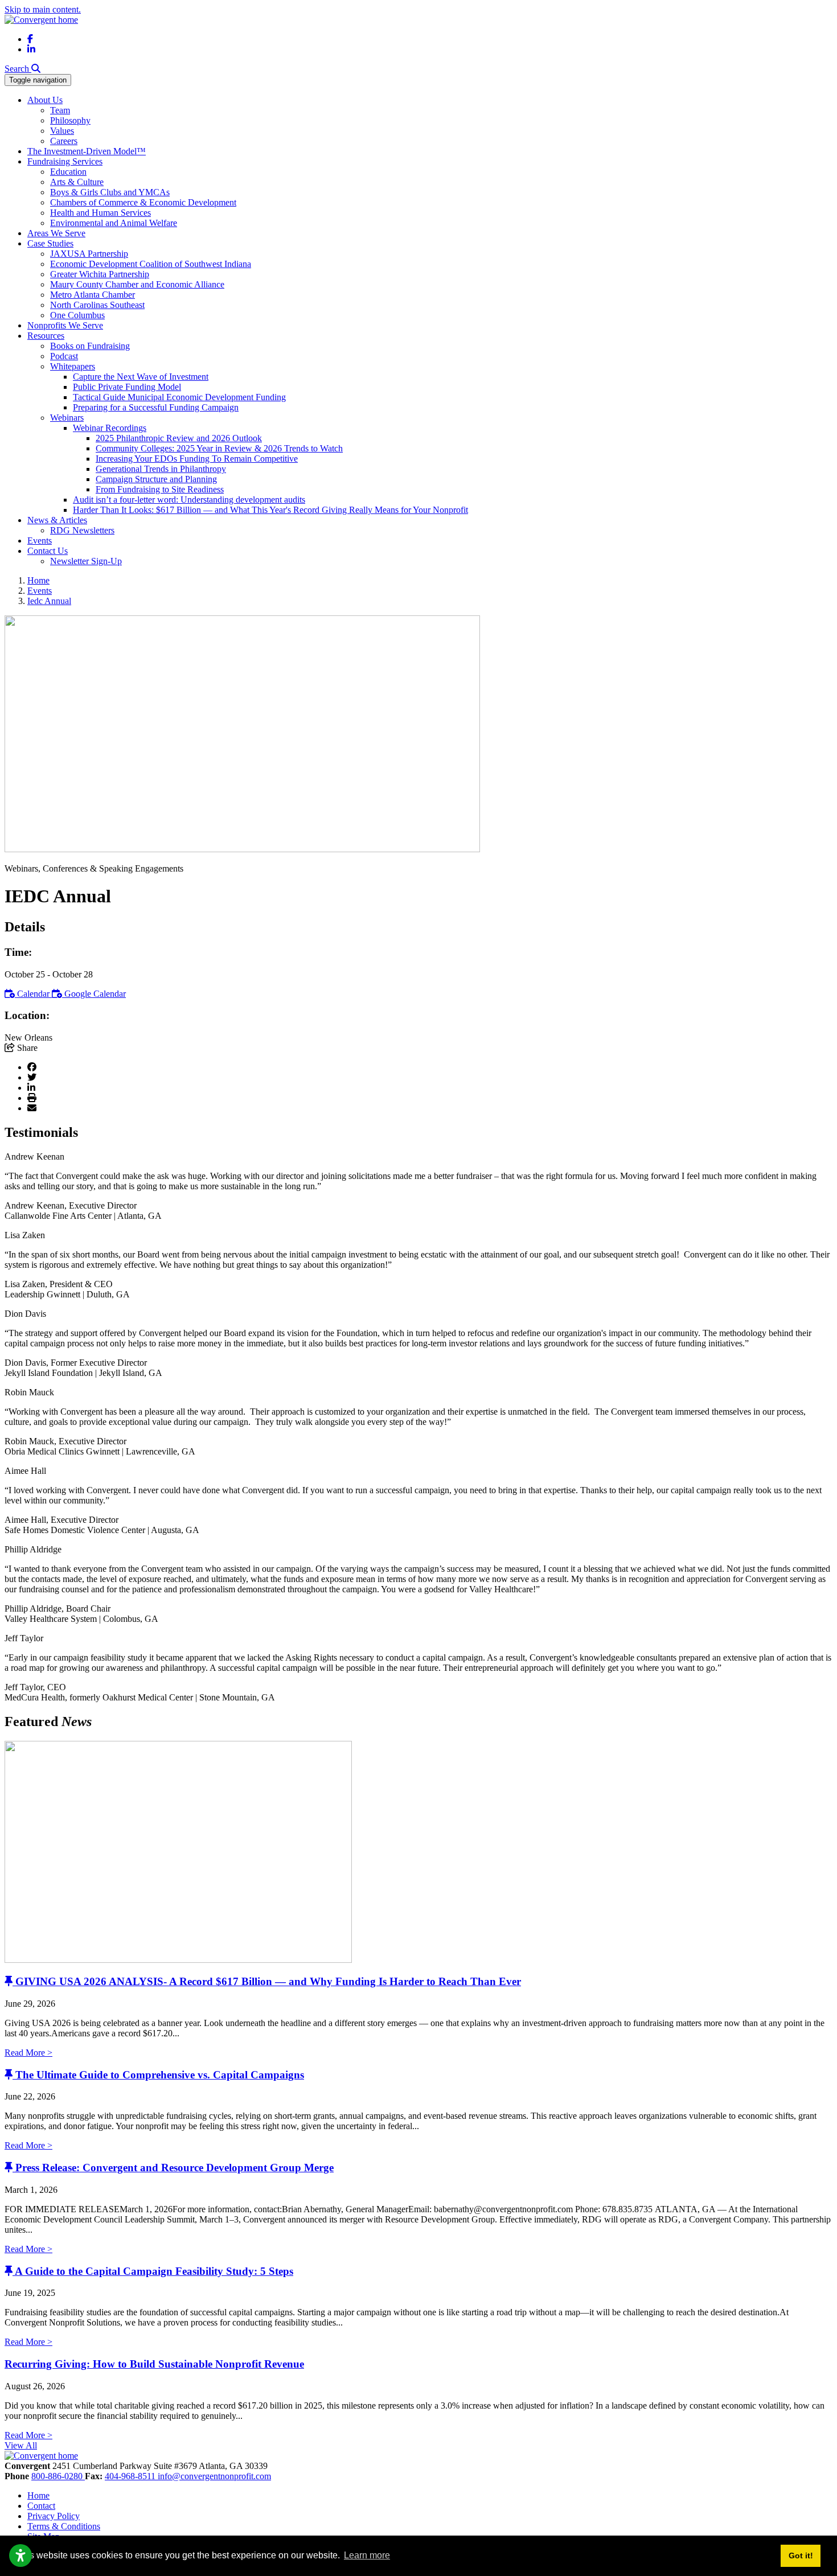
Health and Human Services (100, 213)
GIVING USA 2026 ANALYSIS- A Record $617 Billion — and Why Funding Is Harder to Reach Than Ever (268, 1981)
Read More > (28, 2053)
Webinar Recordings (110, 428)
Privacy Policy (54, 2516)
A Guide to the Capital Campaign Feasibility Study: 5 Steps (154, 2271)
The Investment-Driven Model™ (87, 151)
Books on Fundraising (90, 346)
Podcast (64, 356)
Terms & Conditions (64, 2526)
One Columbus (77, 315)
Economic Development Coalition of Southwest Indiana (151, 264)
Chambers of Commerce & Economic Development (143, 202)
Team (60, 110)
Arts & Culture (77, 182)
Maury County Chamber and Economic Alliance (137, 284)
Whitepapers (73, 366)
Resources (46, 336)
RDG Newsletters (82, 530)
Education (68, 172)
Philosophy (70, 120)
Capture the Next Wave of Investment (141, 377)
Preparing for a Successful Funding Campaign (156, 407)
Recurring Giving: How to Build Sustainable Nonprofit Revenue (154, 2364)
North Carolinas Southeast (97, 305)
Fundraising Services (65, 161)
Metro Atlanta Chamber (93, 295)
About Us (45, 100)
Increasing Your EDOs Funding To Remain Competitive (197, 459)
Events (40, 541)
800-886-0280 (58, 2476)
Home (38, 2495)
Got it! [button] (801, 2556)
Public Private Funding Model (127, 387)
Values (62, 131)
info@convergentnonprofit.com (214, 2476)
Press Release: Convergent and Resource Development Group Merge (175, 2168)
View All (21, 2445)
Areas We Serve (56, 233)
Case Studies (50, 243)
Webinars (67, 418)
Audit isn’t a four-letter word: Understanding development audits (189, 500)
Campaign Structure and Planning (156, 479)
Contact (41, 2506)
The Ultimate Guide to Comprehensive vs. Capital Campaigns (160, 2075)
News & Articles (57, 520)
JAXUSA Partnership (89, 254)
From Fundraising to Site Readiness (160, 489)
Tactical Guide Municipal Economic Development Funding (179, 397)
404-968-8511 (131, 2476)
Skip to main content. (43, 9)
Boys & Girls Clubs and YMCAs (110, 192)
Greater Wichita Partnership (100, 274)
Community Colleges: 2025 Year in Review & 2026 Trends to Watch (219, 448)
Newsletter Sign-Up (86, 561)
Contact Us (48, 551)
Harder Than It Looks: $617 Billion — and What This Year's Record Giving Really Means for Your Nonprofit (270, 510)
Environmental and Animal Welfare (114, 223)
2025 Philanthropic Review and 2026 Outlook (179, 438)
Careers (64, 141)
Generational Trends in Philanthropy (161, 469)
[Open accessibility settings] (20, 2556)
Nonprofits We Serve (65, 325)
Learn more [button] (367, 2555)
